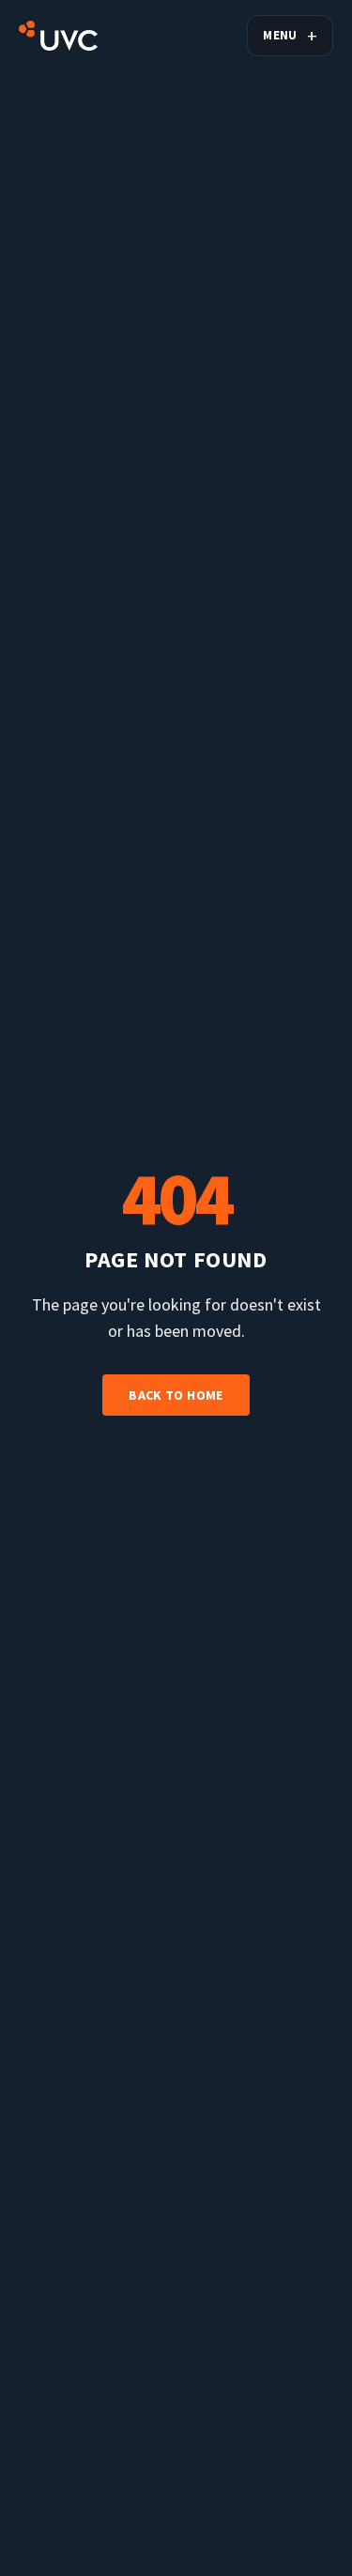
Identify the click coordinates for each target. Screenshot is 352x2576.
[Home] (58, 36)
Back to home (176, 1395)
